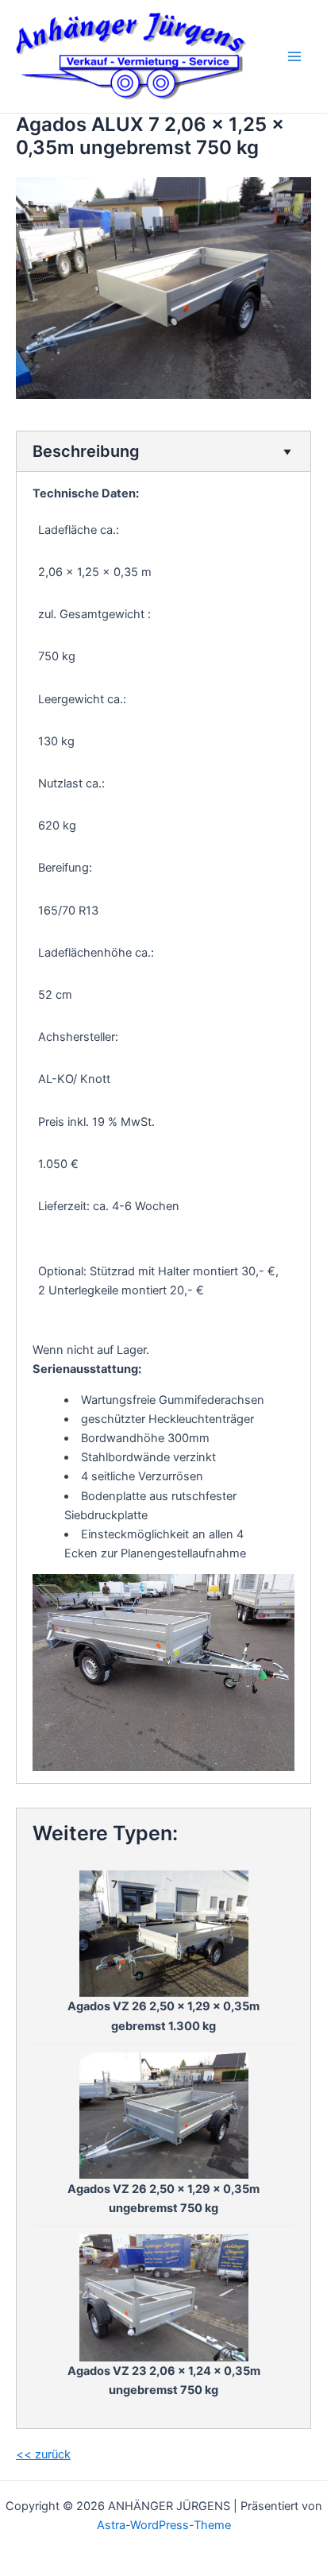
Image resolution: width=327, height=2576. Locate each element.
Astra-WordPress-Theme (164, 2525)
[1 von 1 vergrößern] (274, 1595)
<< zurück (43, 2454)
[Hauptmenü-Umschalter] (294, 56)
